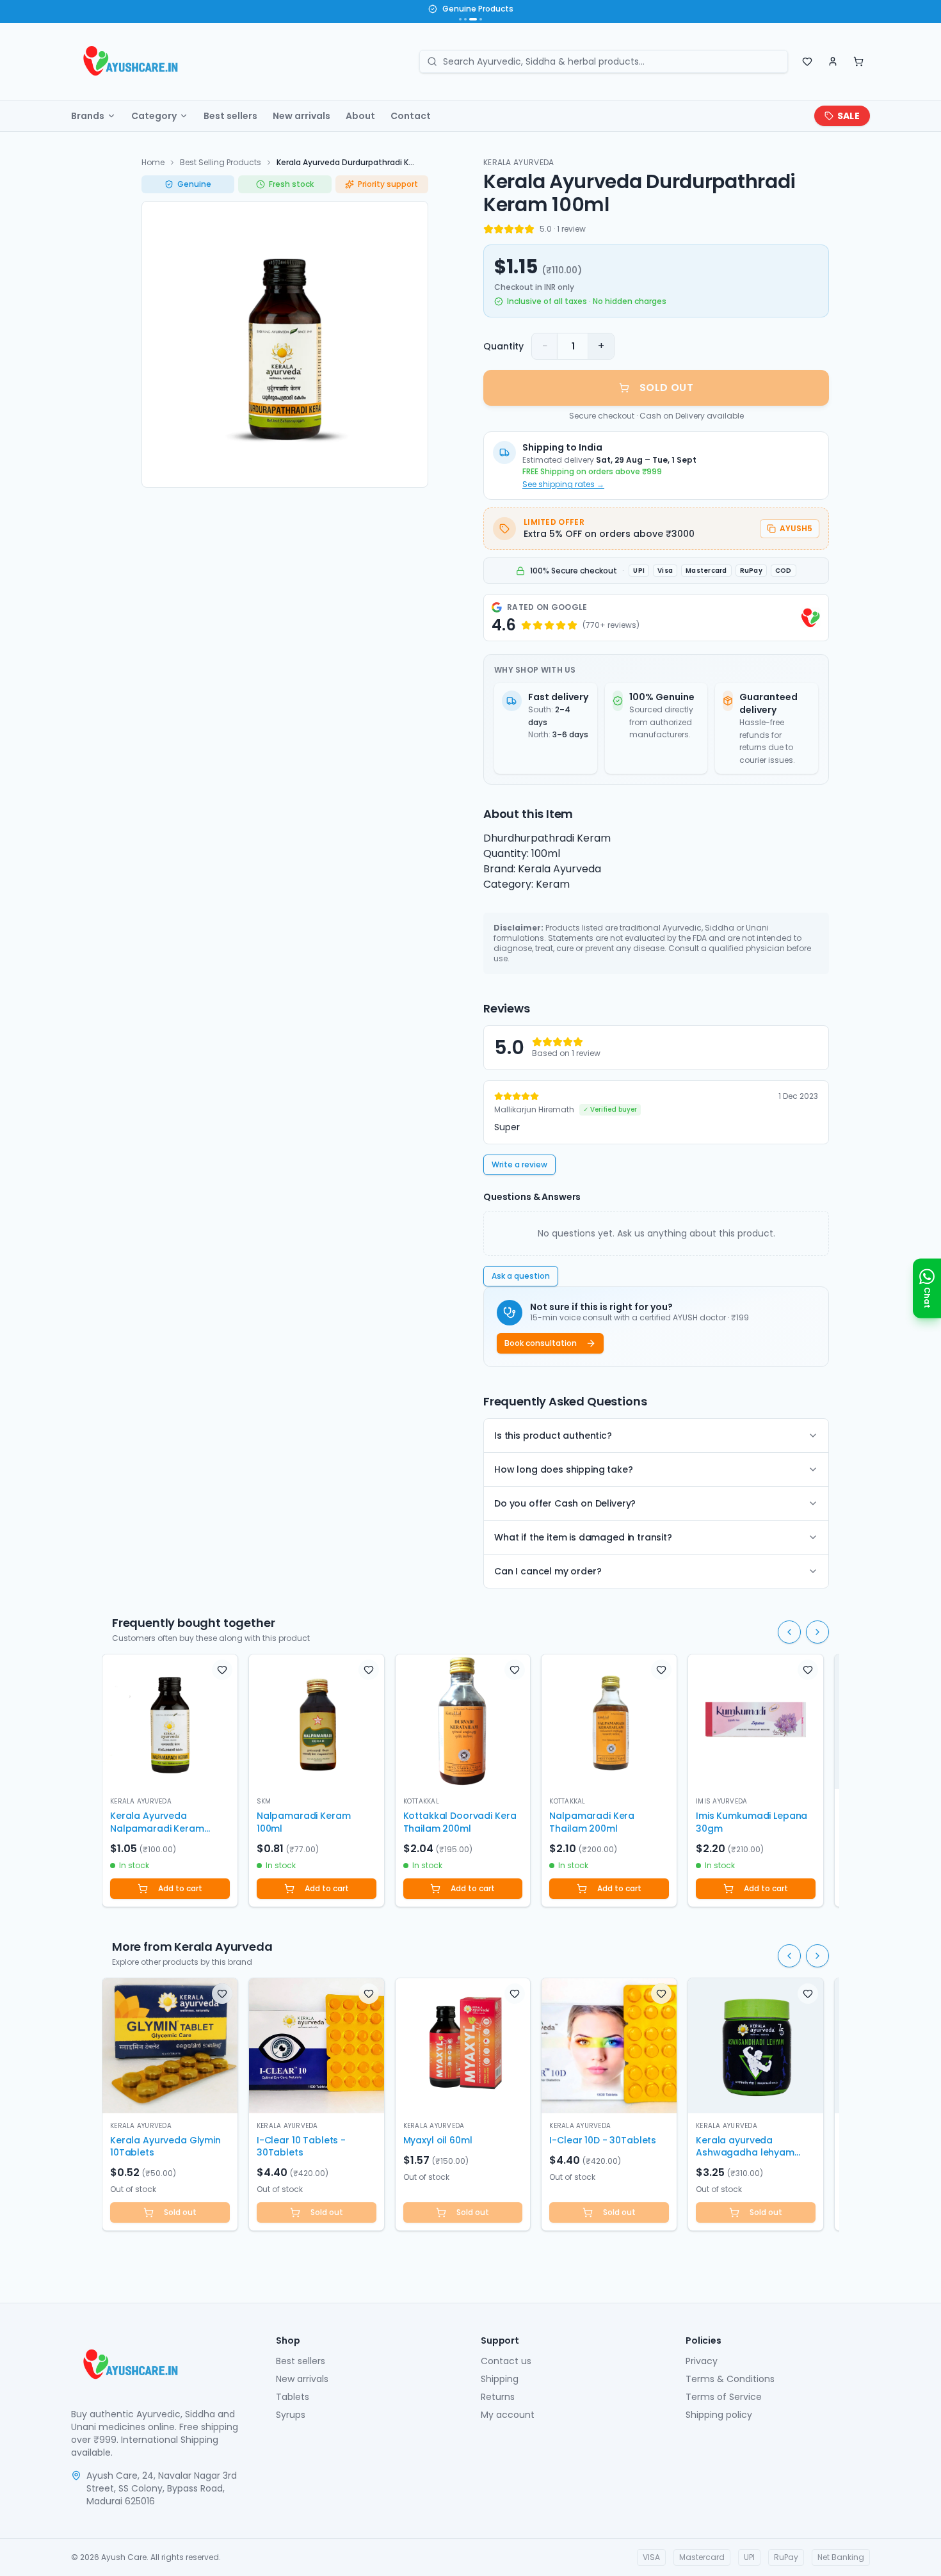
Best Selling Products (221, 162)
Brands (88, 116)
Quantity (503, 346)
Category (154, 116)
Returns (498, 2397)
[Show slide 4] (478, 19)
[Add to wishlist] (222, 1670)
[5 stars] (529, 229)
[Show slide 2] (465, 19)
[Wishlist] (807, 61)
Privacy (702, 2361)
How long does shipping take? (564, 1469)
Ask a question (521, 1276)
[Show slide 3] (470, 19)
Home (153, 162)
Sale (849, 116)
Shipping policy (719, 2415)
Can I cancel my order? (548, 1571)
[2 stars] (499, 229)
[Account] (833, 61)
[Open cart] (858, 61)
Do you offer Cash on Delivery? (565, 1503)
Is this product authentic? (553, 1436)
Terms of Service (724, 2397)
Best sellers (230, 116)
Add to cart (180, 1888)
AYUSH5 (796, 528)
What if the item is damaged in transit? (583, 1537)
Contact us (506, 2361)
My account (508, 2415)
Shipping (500, 2379)
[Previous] (789, 1632)
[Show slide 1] (460, 19)
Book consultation (541, 1343)
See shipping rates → (563, 484)
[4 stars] (519, 229)
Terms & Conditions (730, 2379)
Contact (411, 116)
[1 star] (488, 229)
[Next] (817, 1632)
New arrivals (302, 116)
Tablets (293, 2397)
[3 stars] (509, 229)
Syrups (291, 2415)
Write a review (519, 1164)
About (360, 116)
